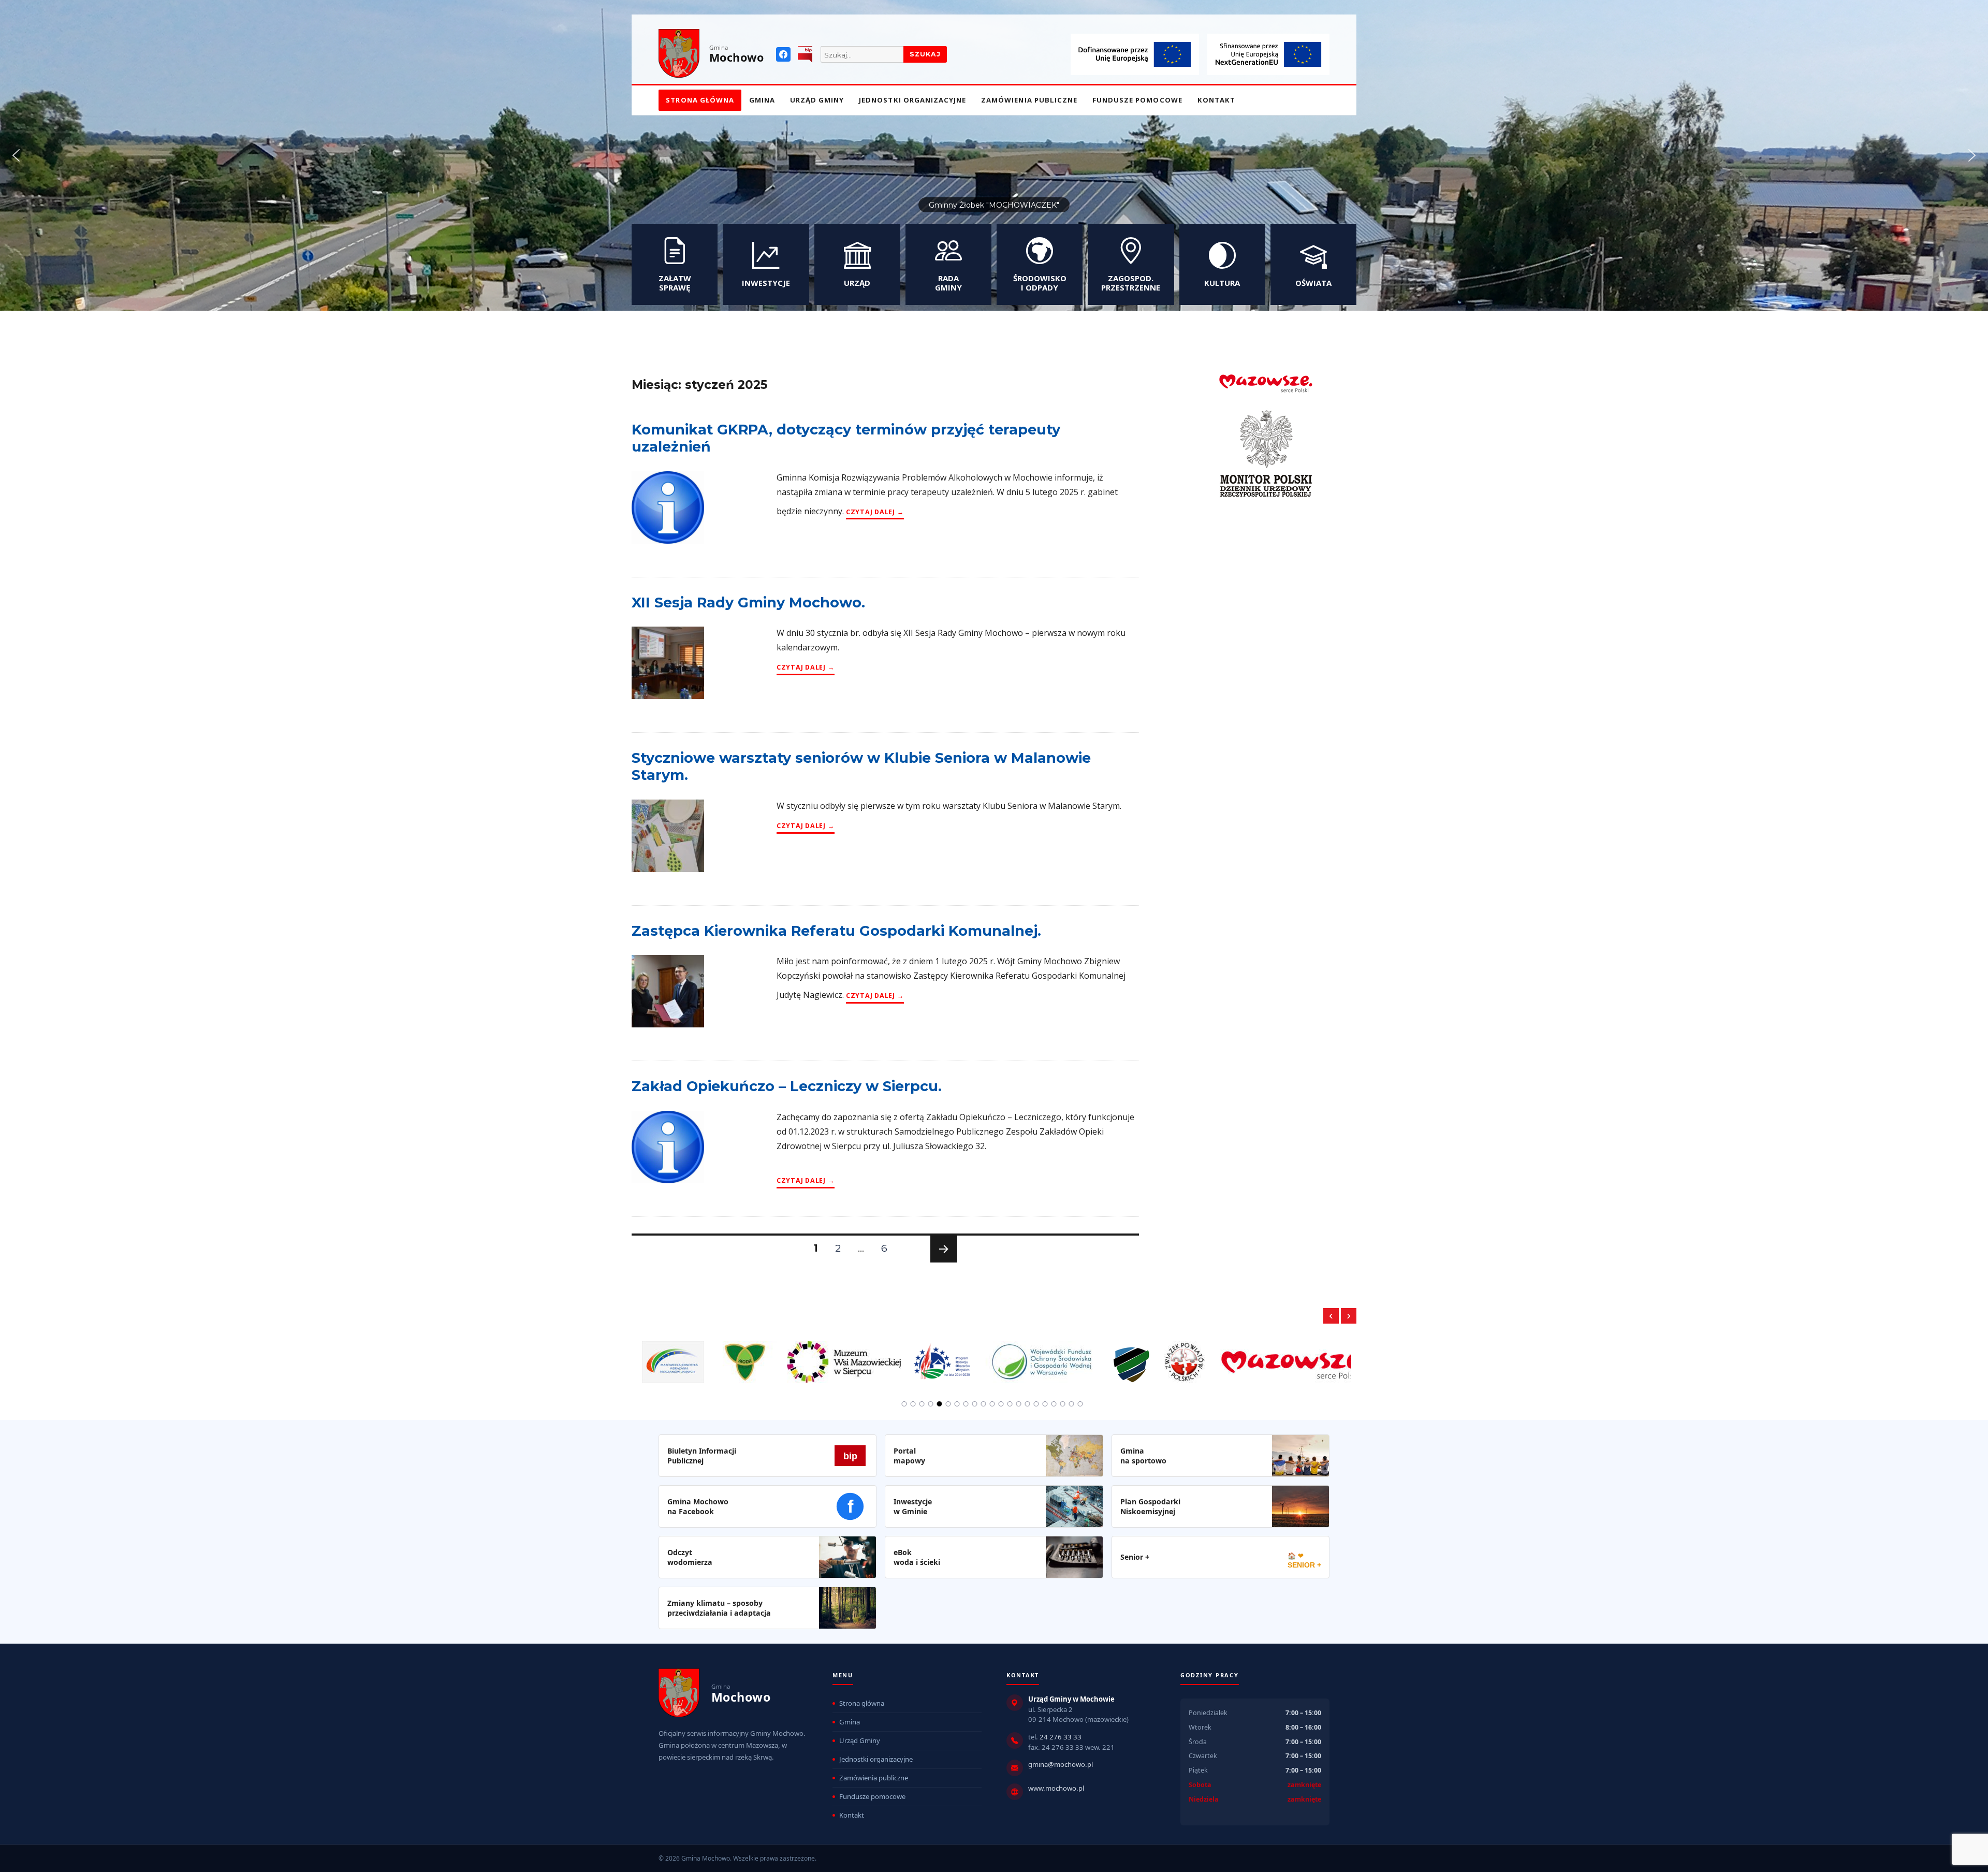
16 (1036, 1404)
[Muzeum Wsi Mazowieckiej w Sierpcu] (699, 1356)
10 (984, 1404)
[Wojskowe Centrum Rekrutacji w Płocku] (987, 1357)
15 (1028, 1404)
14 (1019, 1404)
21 (1080, 1404)
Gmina (762, 100)
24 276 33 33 (1061, 1737)
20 (1072, 1404)
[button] (16, 155)
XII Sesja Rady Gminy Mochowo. (748, 603)
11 (992, 1404)
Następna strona (942, 1262)
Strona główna (700, 100)
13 (1010, 1404)
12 (1001, 1404)
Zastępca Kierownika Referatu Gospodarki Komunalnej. (836, 931)
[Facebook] (783, 54)
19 (1063, 1404)
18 (1054, 1404)
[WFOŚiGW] (897, 1356)
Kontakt (1216, 100)
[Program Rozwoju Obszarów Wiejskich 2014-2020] (798, 1356)
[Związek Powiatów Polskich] (1040, 1356)
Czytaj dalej (875, 512)
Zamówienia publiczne (1029, 100)
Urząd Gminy (817, 100)
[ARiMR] (1295, 1356)
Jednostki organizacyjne (912, 100)
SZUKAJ (925, 54)
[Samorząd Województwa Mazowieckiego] (1148, 1356)
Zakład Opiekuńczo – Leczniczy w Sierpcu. (787, 1086)
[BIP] (805, 54)
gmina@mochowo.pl (1061, 1764)
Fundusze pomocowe (1137, 100)
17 (1045, 1404)
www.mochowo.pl (1056, 1788)
